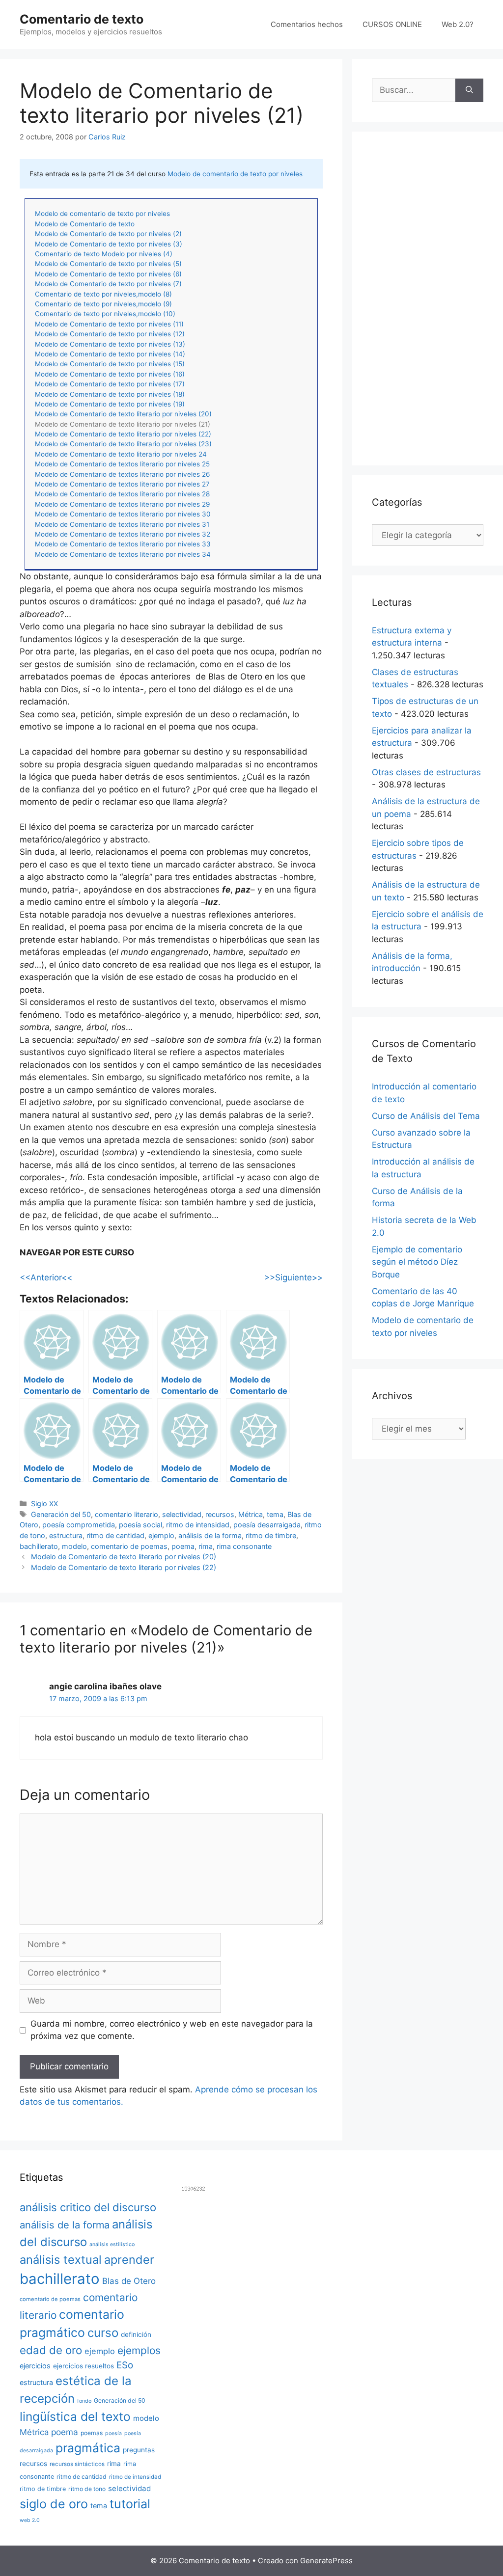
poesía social (140, 1525)
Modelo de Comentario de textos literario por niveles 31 (122, 524)
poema (183, 1546)
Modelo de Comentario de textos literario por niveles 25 (122, 464)
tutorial (130, 2504)
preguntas (139, 2450)
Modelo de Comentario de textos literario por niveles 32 (123, 534)
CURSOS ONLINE (392, 24)
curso (103, 2333)
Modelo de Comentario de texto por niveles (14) (110, 354)
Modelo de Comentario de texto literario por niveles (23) (123, 444)
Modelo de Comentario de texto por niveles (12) (110, 334)
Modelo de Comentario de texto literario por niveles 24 (121, 454)
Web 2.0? (458, 24)
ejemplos (139, 2350)
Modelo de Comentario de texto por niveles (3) (109, 244)
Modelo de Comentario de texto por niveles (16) (110, 374)
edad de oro (51, 2350)
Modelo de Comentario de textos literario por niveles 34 (123, 554)
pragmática (88, 2448)
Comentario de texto (82, 19)
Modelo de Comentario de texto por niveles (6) (108, 274)
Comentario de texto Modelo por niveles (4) (104, 254)
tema (275, 1514)
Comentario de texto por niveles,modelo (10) (105, 314)
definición (136, 2334)
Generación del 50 (61, 1514)
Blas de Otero (129, 2281)
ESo (125, 2365)
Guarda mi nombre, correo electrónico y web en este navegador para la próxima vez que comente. (172, 2030)
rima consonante (244, 1546)
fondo (84, 2401)
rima (206, 1546)
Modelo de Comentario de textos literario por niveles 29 (122, 504)
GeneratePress (326, 2561)
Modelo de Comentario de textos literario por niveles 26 (122, 474)
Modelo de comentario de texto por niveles (235, 174)
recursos (220, 1514)
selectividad (182, 1514)
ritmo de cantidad (115, 1535)
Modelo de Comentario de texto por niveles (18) (110, 394)
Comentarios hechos (307, 24)
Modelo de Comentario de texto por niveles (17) (110, 384)
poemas (92, 2433)
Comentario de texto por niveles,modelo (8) (103, 294)
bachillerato (39, 1546)
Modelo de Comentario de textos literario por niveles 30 (123, 514)
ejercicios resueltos (84, 2366)
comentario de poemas (129, 1546)
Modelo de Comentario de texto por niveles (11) (109, 324)
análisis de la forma (210, 1535)
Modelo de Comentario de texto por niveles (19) (110, 404)
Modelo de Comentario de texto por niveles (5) (108, 264)
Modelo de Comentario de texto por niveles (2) (108, 234)
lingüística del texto (75, 2416)
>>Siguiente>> (293, 1277)
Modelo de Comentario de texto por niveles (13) (110, 344)
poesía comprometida (79, 1525)
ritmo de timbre (271, 1535)
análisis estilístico (112, 2244)
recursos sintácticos (77, 2464)
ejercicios (35, 2366)
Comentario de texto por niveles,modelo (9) (103, 304)
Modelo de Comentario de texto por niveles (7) (108, 284)
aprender (129, 2260)
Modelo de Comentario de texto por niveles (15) (110, 364)
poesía (113, 2433)
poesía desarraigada (267, 1525)
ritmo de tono (87, 2489)
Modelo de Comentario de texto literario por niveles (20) (123, 414)
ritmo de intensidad (198, 1525)
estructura (66, 1535)
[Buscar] (469, 90)
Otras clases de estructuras (426, 772)
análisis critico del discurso (88, 2207)
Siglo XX (44, 1504)
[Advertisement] (428, 298)
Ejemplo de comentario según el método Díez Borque (417, 1262)
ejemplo (161, 1535)
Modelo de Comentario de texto (85, 224)
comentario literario (126, 1514)
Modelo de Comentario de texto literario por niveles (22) (123, 434)
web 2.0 (30, 2520)
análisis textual (61, 2260)
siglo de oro (54, 2504)
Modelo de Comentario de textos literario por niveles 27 (122, 484)
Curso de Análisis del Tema (426, 1116)
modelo (74, 1546)
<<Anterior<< (46, 1277)
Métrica (251, 1514)
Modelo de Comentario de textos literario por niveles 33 (123, 544)
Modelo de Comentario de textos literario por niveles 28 (122, 494)
